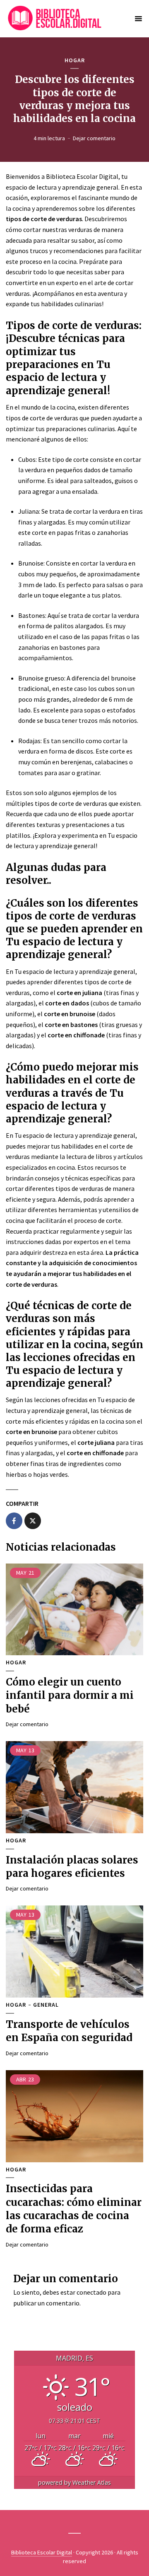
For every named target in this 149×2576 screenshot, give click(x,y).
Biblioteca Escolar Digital (42, 2552)
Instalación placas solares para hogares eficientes (72, 1867)
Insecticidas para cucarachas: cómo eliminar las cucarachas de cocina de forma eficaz (74, 2209)
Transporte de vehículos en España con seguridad (69, 2031)
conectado (91, 2292)
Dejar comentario (94, 138)
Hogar (75, 60)
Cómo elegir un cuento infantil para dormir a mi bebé (70, 1695)
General (46, 2005)
